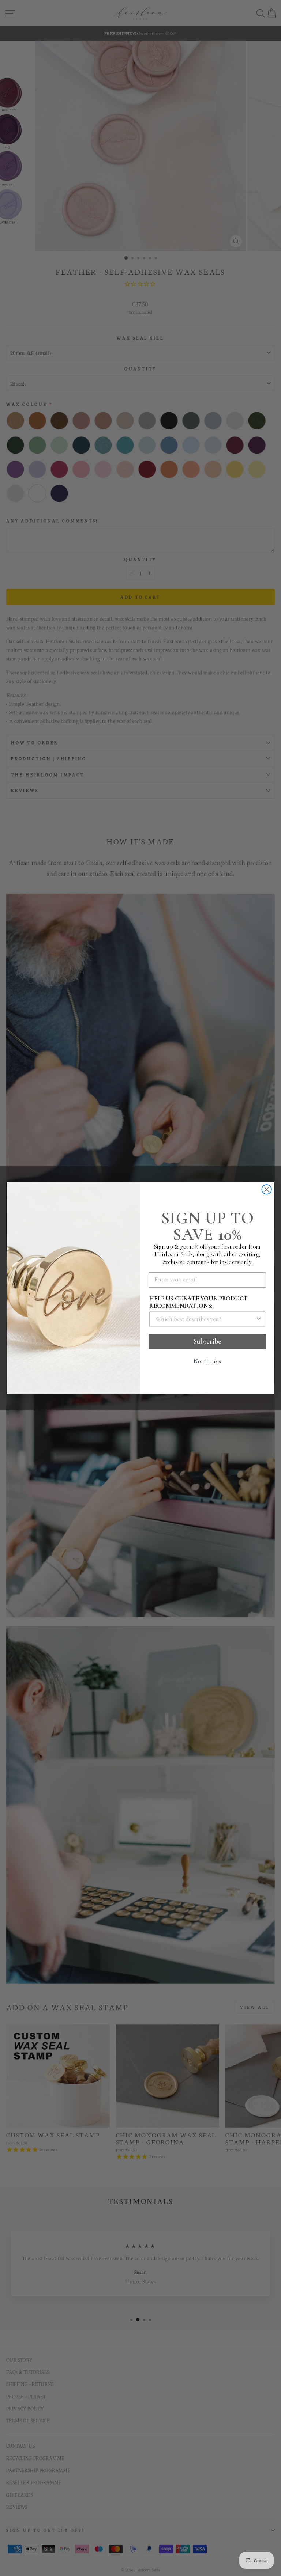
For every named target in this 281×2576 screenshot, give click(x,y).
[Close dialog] (267, 1189)
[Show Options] (259, 1319)
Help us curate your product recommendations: (198, 1302)
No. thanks (207, 1361)
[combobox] (205, 1319)
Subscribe (207, 1341)
